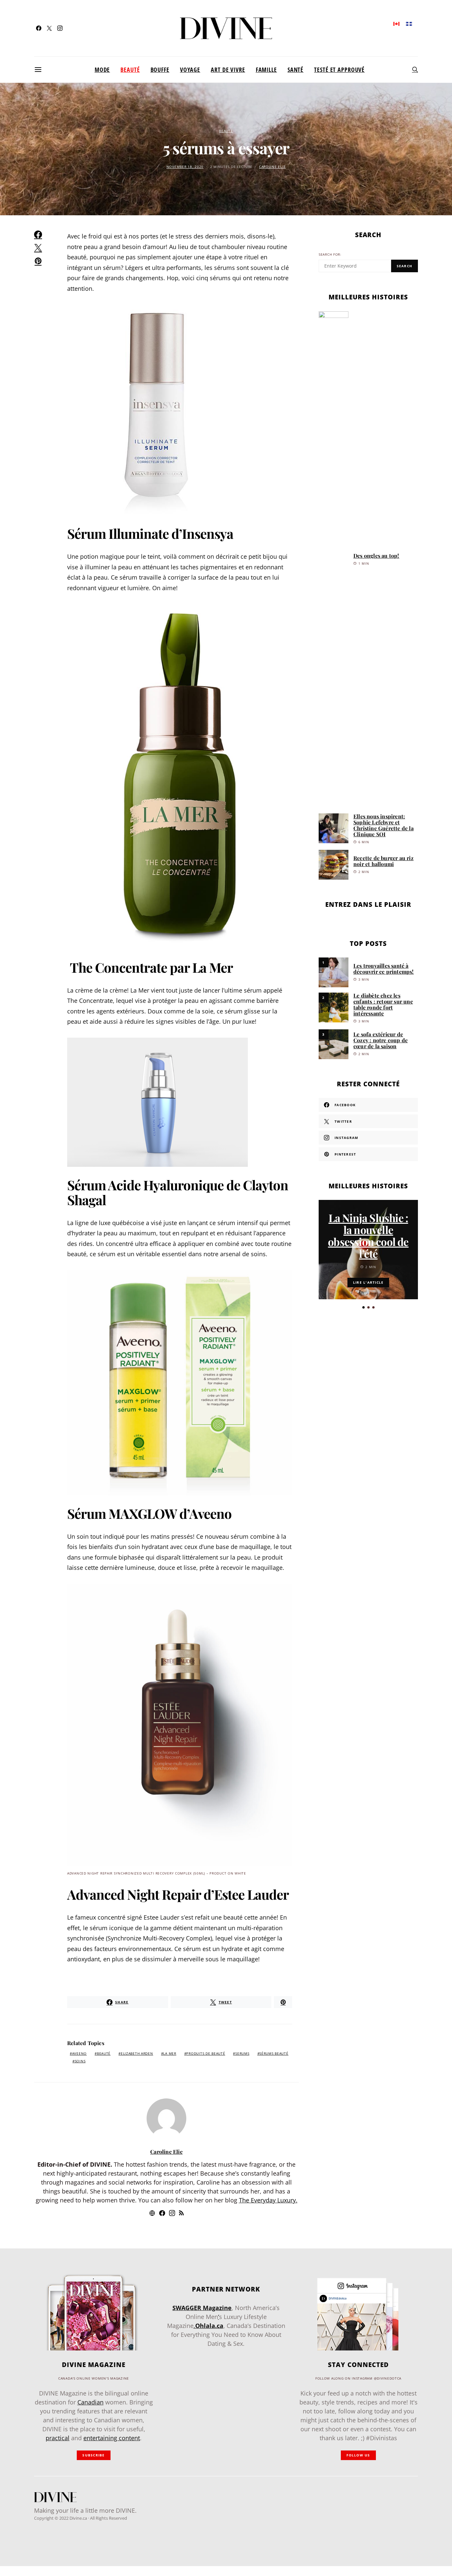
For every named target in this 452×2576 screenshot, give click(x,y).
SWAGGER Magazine (202, 2308)
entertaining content (112, 2438)
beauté (104, 2054)
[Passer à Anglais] (396, 23)
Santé (295, 70)
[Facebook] (39, 28)
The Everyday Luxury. (268, 2200)
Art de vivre (228, 70)
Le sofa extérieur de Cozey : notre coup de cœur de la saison (381, 1040)
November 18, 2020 (185, 167)
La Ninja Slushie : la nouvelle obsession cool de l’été (368, 1236)
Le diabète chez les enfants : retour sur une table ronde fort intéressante (383, 1004)
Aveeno (79, 2054)
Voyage (190, 70)
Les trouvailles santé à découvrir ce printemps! (384, 969)
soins (80, 2061)
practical (58, 2438)
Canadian (90, 2402)
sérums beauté (274, 2054)
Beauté (130, 70)
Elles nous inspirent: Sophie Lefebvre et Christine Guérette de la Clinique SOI (384, 825)
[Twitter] (49, 28)
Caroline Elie (272, 167)
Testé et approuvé (339, 70)
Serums (242, 2054)
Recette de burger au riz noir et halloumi (384, 861)
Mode (102, 70)
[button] (363, 1307)
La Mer (170, 2054)
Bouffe (160, 70)
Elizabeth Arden (137, 2054)
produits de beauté (206, 2054)
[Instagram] (60, 28)
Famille (266, 70)
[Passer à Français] (409, 23)
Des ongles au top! (376, 556)
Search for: (330, 255)
